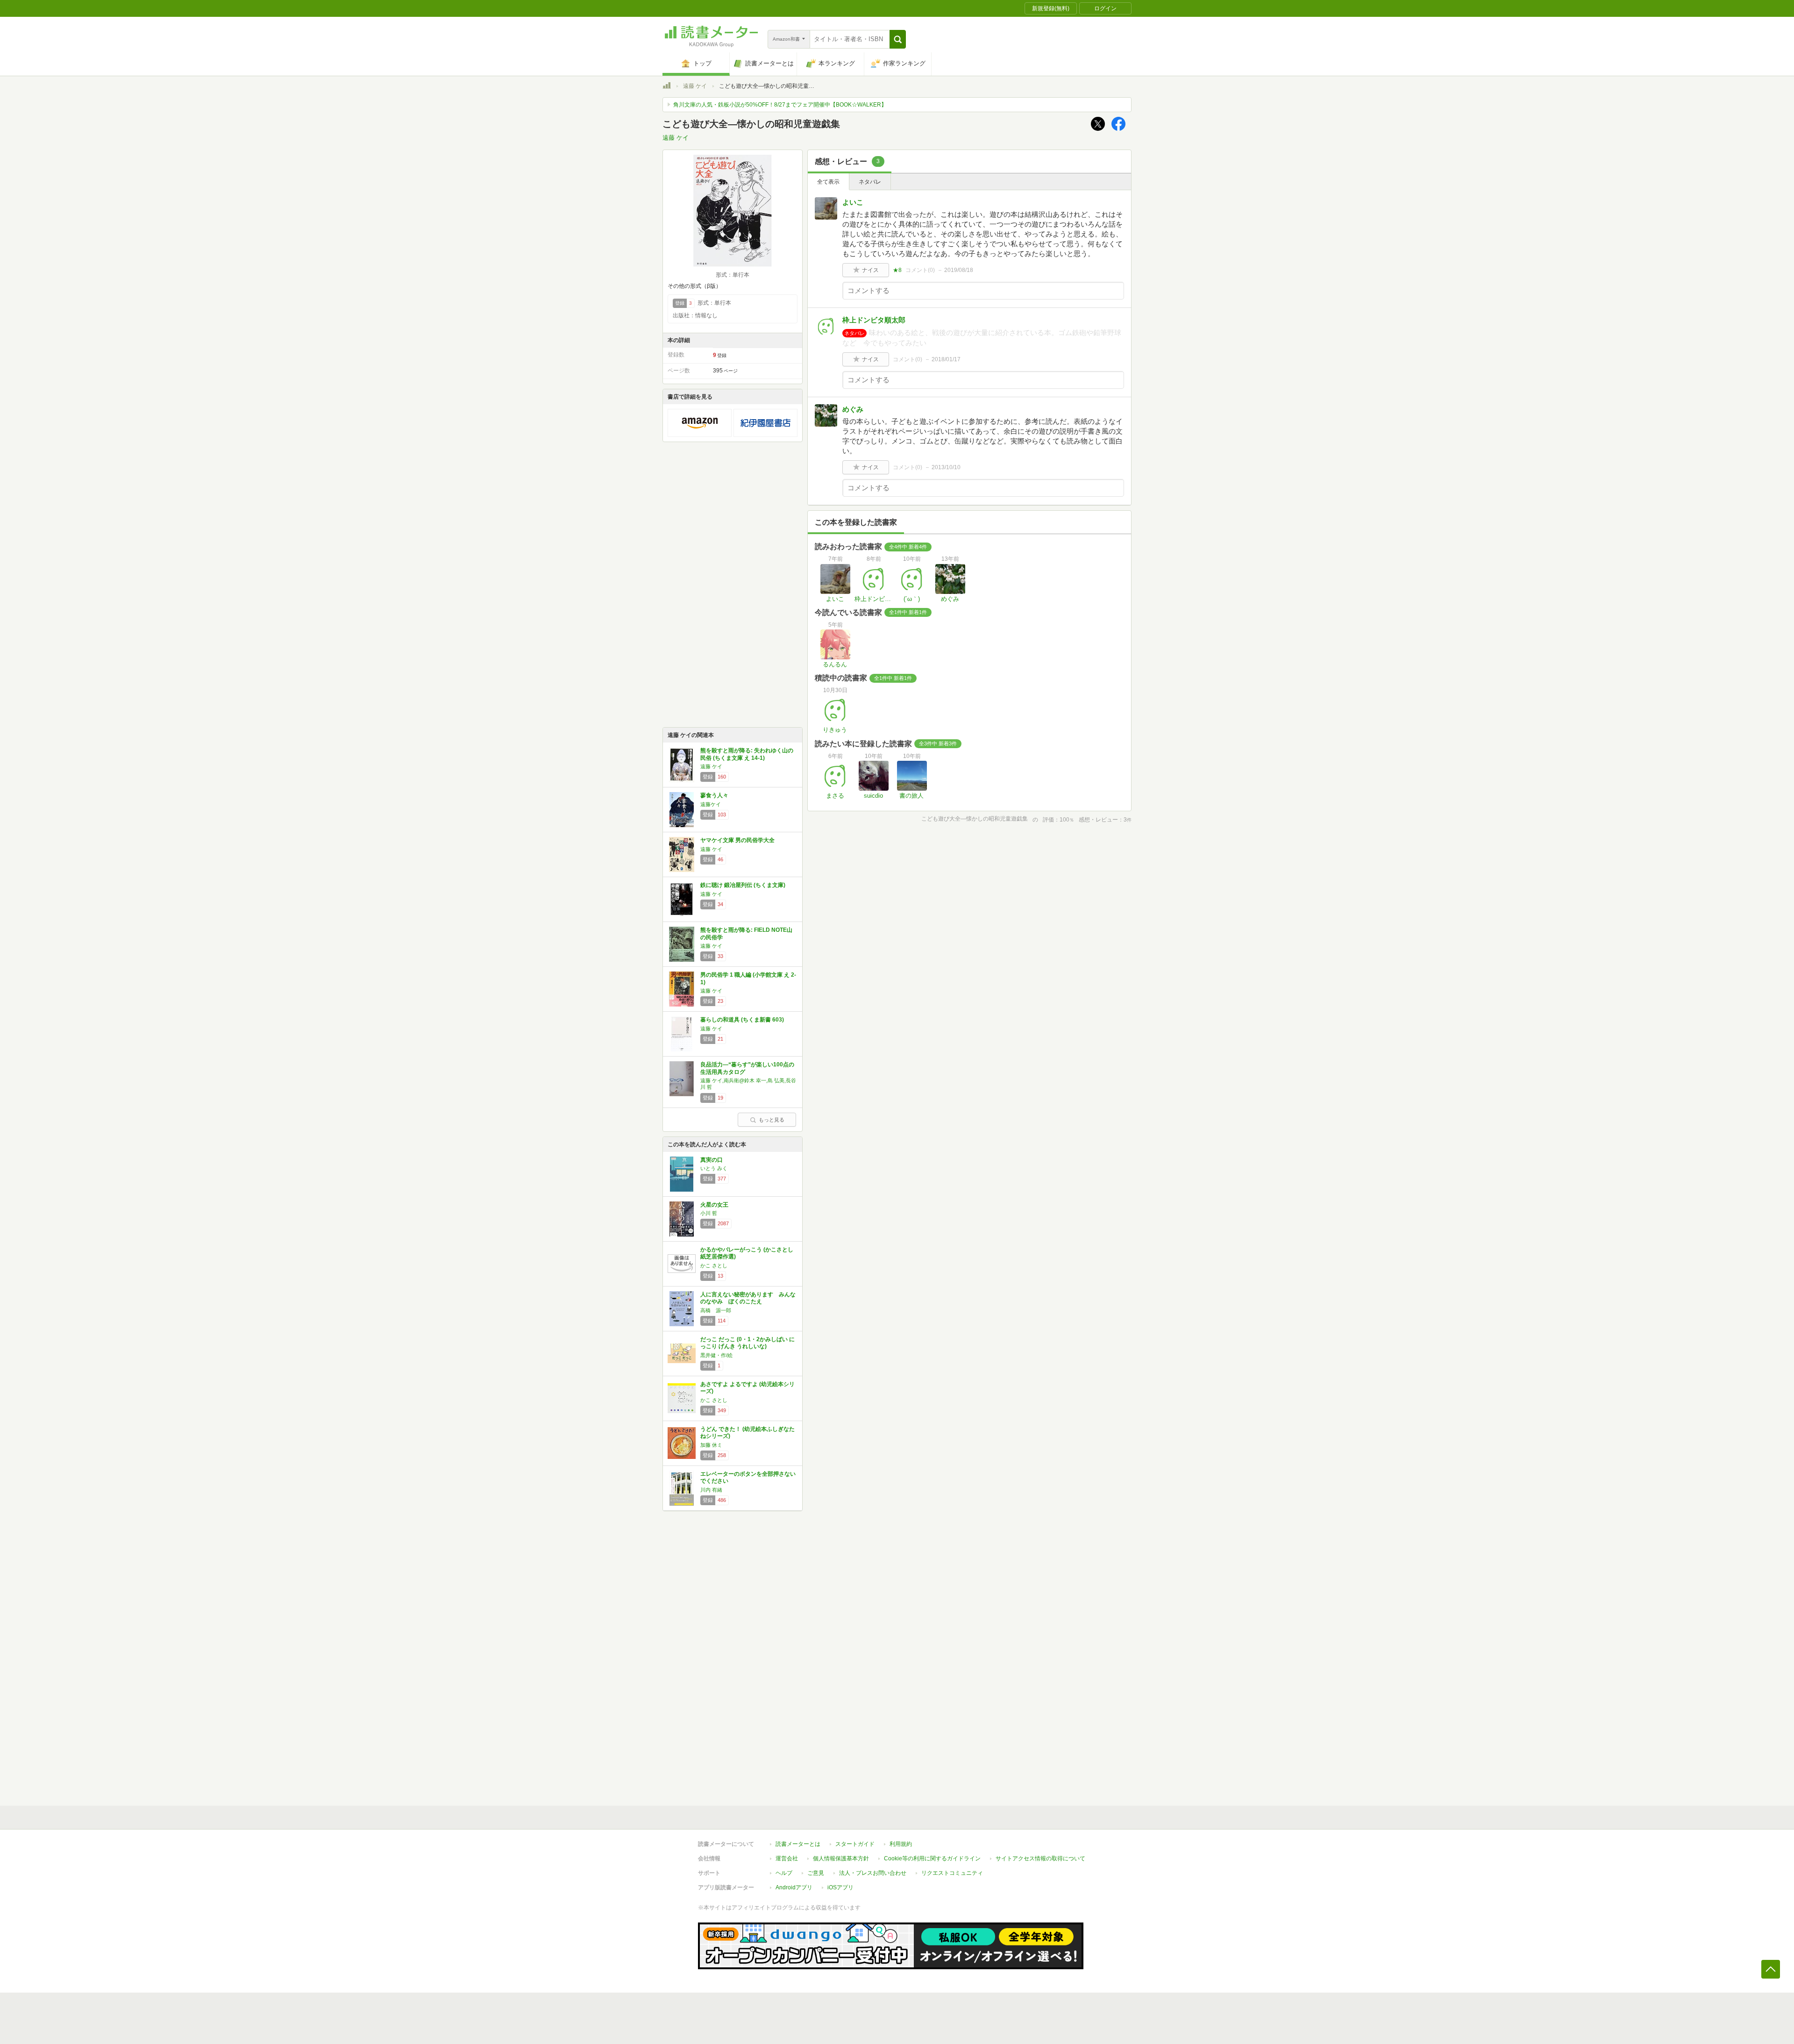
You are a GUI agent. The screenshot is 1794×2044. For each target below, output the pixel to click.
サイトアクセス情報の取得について (1040, 1858)
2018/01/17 (946, 359)
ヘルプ (784, 1873)
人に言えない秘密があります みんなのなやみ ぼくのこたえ (748, 1298)
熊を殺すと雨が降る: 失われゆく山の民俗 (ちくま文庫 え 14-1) (747, 754)
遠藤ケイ (711, 804)
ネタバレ (870, 182)
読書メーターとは (798, 1844)
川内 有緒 (711, 1490)
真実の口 (712, 1160)
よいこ (853, 202)
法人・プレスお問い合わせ (873, 1873)
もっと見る (772, 1120)
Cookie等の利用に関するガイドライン (932, 1858)
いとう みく (714, 1168)
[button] (898, 39)
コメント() (920, 270)
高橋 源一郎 (716, 1310)
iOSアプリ (840, 1887)
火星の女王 (714, 1205)
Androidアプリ (794, 1887)
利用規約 (901, 1844)
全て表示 (828, 182)
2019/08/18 (959, 270)
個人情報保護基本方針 (841, 1858)
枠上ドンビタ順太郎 (874, 320)
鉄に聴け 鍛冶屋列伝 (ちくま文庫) (743, 885)
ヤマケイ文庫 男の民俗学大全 (737, 840)
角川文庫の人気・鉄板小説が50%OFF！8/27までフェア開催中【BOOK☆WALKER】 (780, 105)
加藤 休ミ (711, 1445)
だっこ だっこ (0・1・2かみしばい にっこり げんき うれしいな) (747, 1343)
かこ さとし (714, 1265)
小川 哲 (709, 1213)
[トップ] (667, 87)
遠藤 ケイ (695, 86)
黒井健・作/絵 (716, 1355)
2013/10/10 (946, 467)
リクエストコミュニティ (952, 1873)
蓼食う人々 (714, 795)
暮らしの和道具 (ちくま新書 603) (742, 1020)
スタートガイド (855, 1844)
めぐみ (853, 409)
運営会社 (787, 1858)
